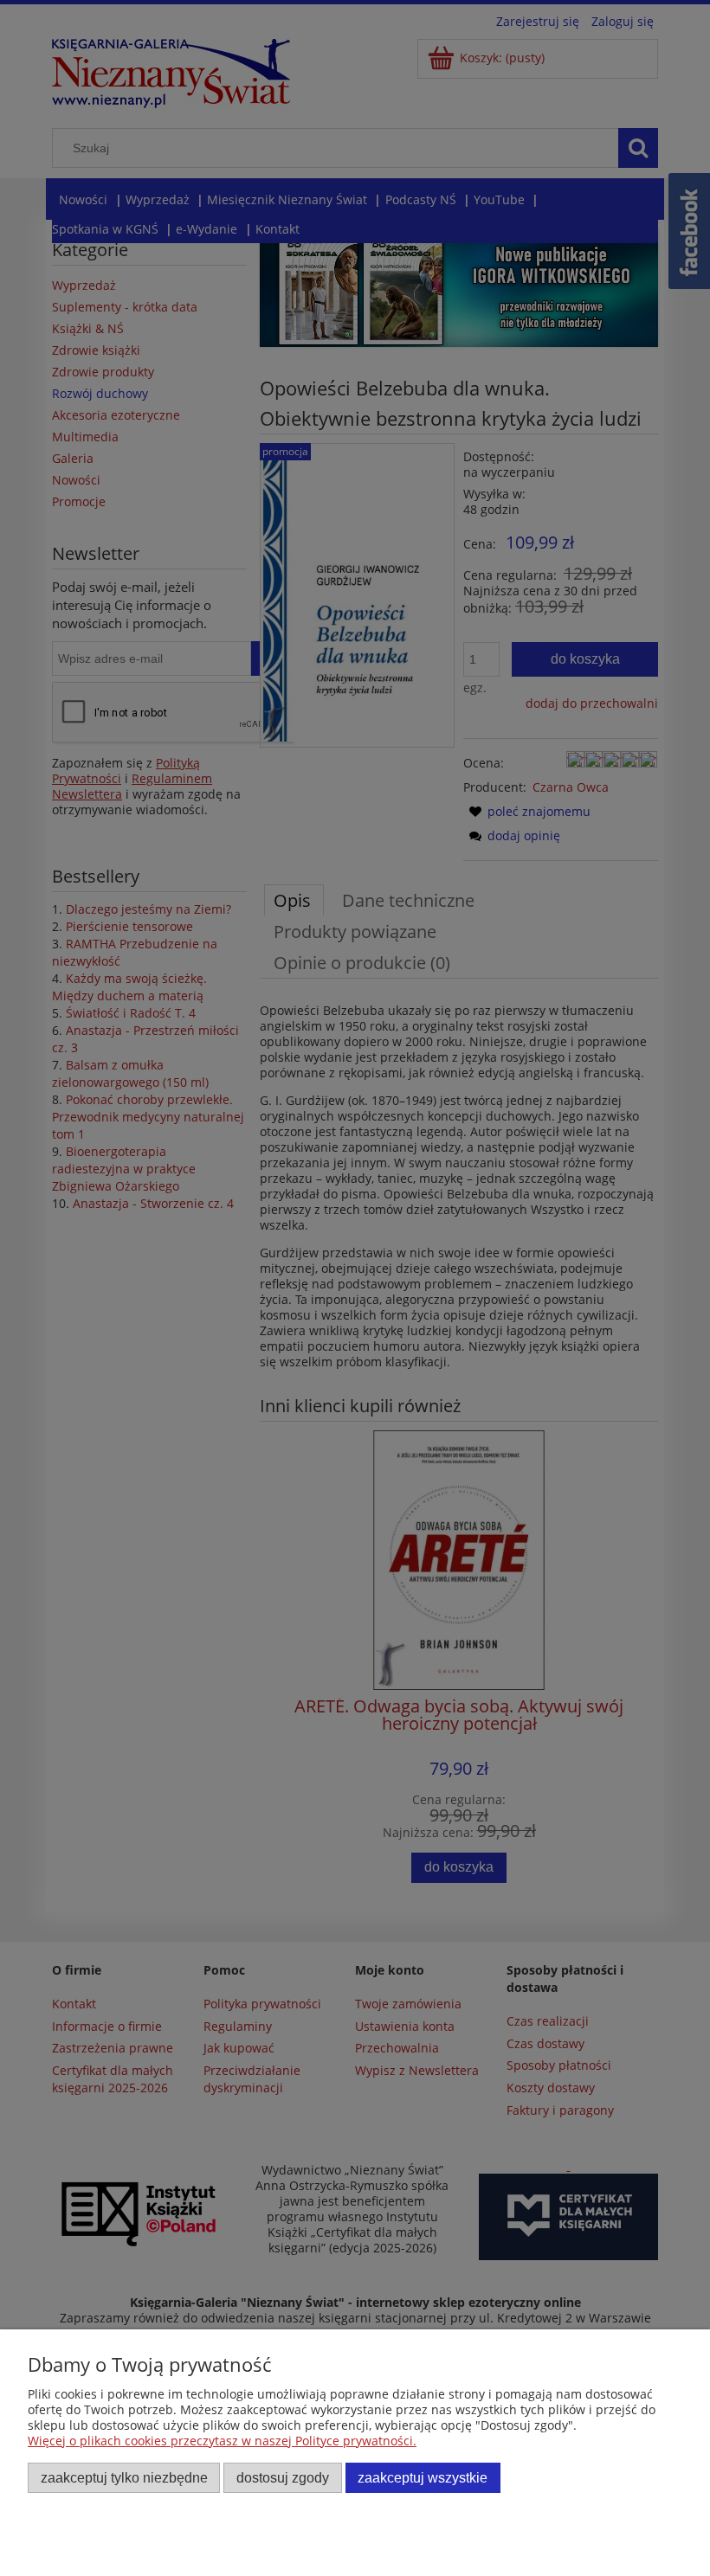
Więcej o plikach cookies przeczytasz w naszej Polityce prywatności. (222, 2441)
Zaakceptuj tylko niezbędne (124, 2477)
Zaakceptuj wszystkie (423, 2477)
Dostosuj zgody (283, 2477)
